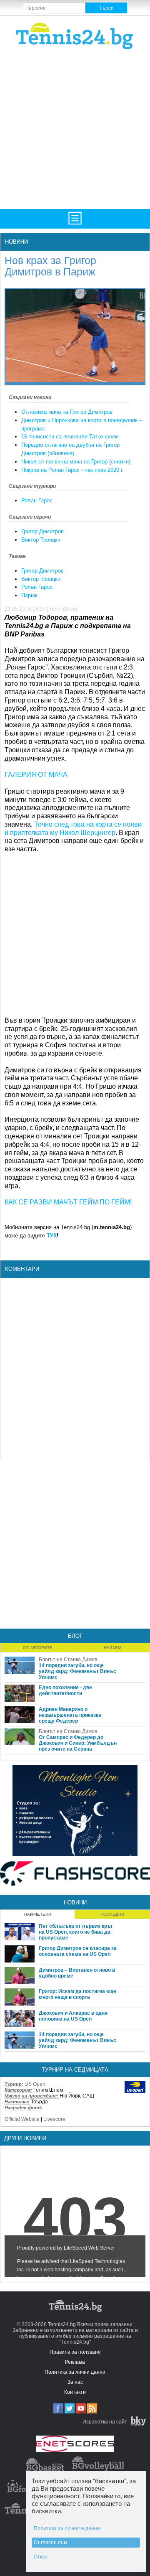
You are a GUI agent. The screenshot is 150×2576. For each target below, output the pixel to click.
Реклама (75, 2362)
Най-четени (38, 1914)
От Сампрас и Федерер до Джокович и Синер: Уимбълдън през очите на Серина (78, 1743)
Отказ (41, 2557)
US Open (35, 2084)
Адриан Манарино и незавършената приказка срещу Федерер (70, 1715)
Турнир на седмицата (75, 2070)
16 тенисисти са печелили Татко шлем (70, 437)
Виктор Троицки (41, 540)
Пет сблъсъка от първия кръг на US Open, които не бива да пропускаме (76, 1932)
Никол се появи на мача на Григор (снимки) (76, 462)
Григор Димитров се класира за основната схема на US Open (78, 1951)
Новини (16, 242)
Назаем (112, 1648)
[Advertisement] (75, 128)
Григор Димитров (42, 531)
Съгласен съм (50, 2543)
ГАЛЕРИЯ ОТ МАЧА (36, 775)
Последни (112, 1914)
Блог (75, 1636)
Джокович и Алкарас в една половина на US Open (73, 2016)
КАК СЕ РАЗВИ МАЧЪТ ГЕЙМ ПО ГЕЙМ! (68, 1202)
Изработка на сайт (105, 2422)
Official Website (22, 2119)
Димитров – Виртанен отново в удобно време (77, 1973)
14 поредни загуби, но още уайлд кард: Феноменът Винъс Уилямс (77, 1671)
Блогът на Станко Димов (68, 1660)
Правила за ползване (75, 2352)
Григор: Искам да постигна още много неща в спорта (77, 1994)
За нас (75, 2382)
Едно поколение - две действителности (65, 1690)
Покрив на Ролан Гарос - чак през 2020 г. (72, 470)
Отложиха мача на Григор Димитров (67, 412)
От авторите (38, 1648)
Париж (29, 595)
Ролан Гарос (37, 500)
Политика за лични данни (75, 2372)
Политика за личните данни (67, 2528)
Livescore (54, 2119)
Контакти (75, 2392)
